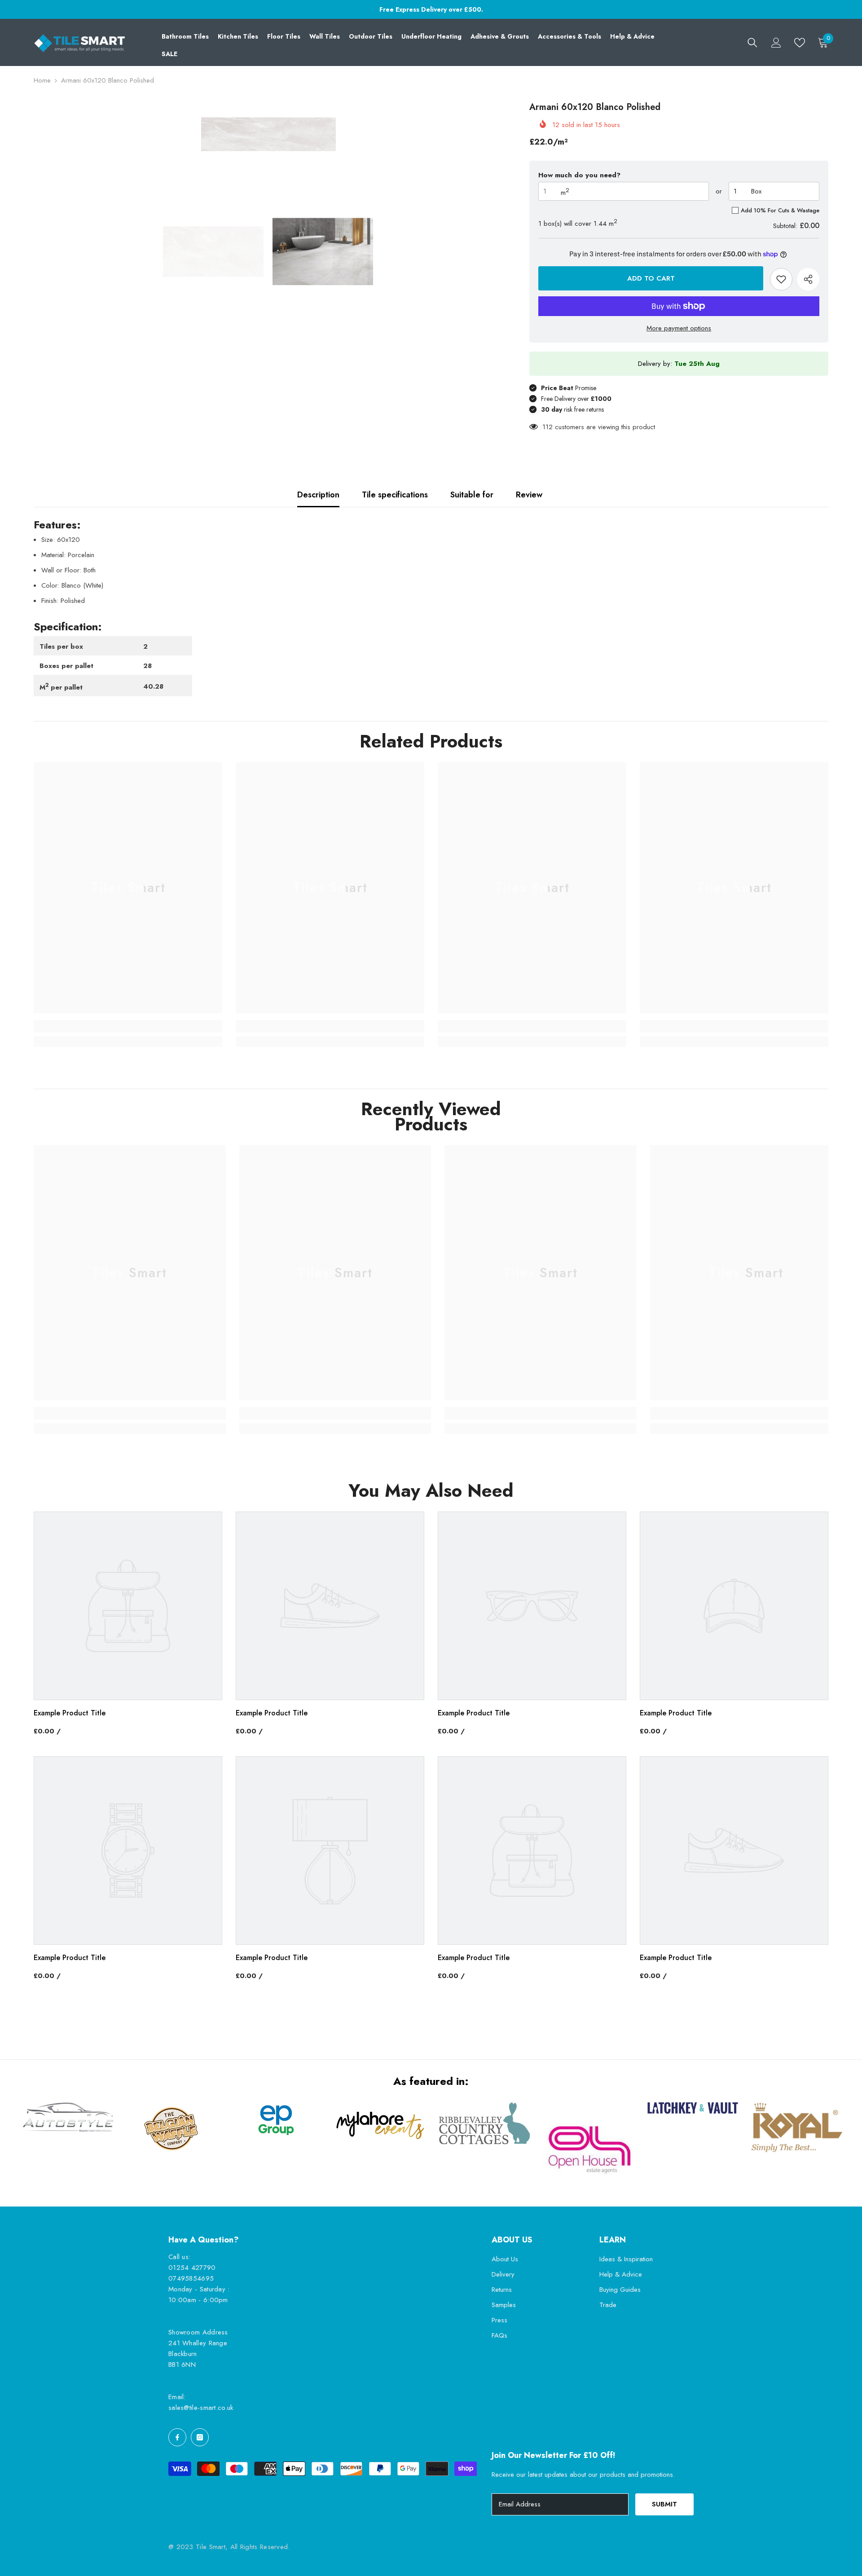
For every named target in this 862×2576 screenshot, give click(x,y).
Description (318, 495)
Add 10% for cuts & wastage (780, 210)
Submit (664, 2504)
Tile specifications (395, 495)
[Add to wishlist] (781, 279)
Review (529, 495)
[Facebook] (177, 2437)
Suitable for (472, 495)
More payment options (679, 328)
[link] (128, 1026)
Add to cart (649, 278)
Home (42, 80)
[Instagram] (200, 2437)
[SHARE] (808, 279)
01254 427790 (192, 2268)
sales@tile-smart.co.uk (201, 2408)
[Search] (752, 43)
